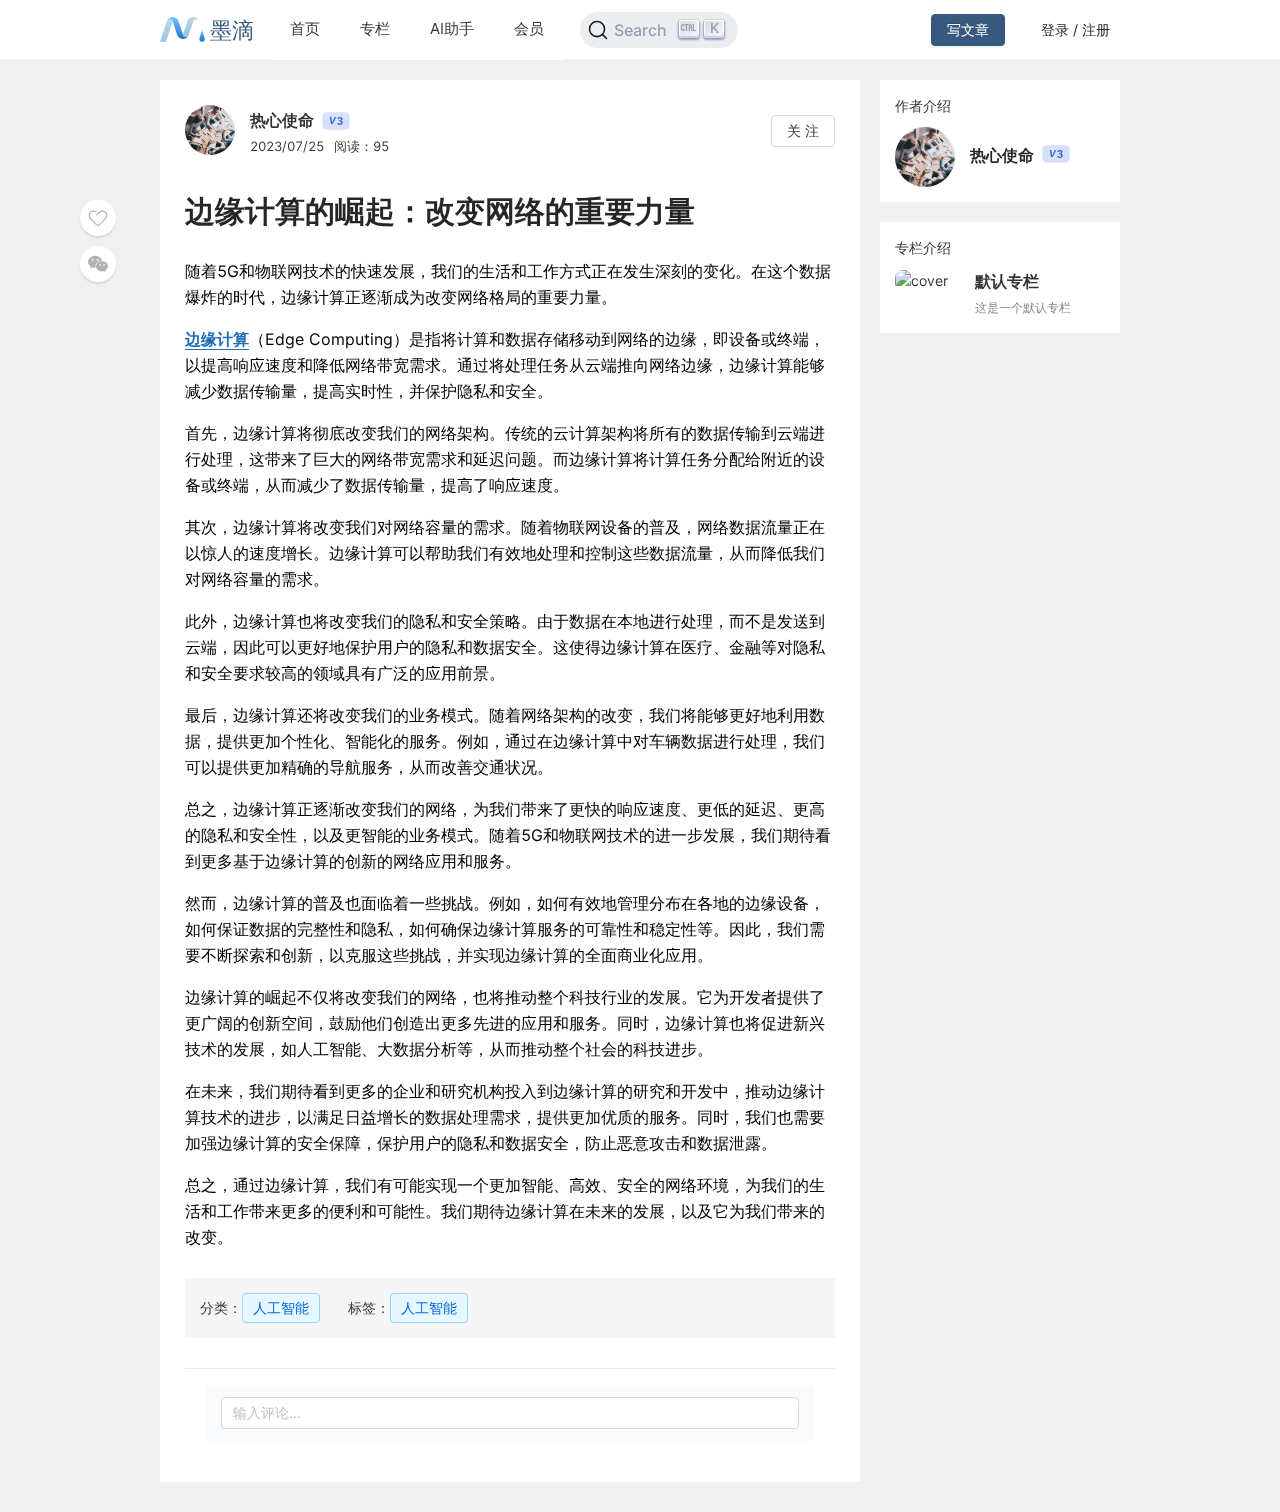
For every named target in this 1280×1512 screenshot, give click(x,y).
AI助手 (452, 28)
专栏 (375, 28)
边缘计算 (217, 339)
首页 (305, 28)
